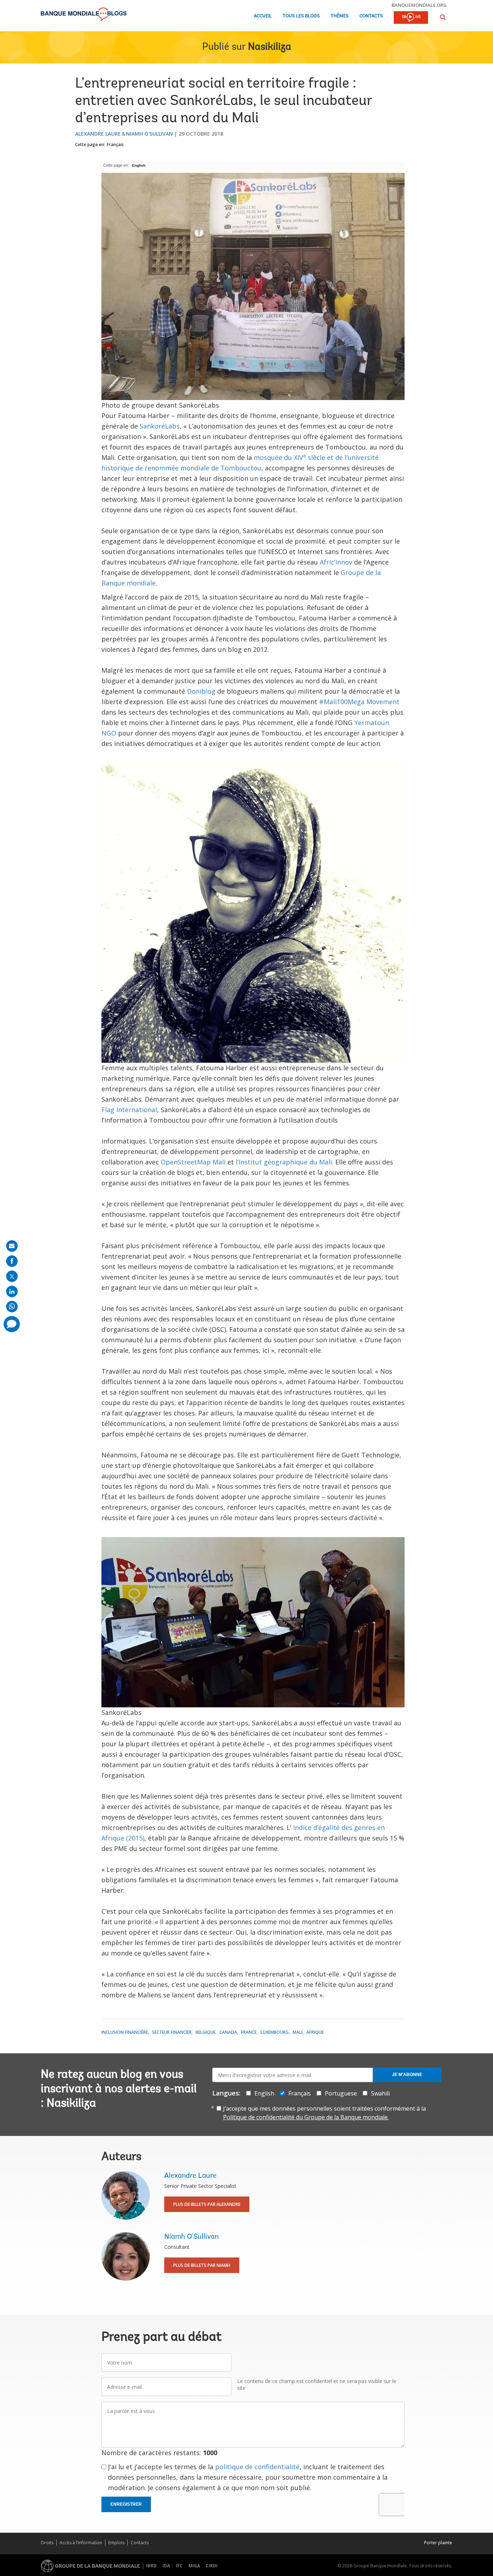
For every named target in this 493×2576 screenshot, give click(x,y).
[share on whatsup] (12, 1307)
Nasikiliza (270, 47)
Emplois (116, 2543)
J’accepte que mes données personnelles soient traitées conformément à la (324, 2113)
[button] (443, 17)
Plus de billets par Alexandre (207, 2204)
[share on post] (12, 1276)
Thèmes (340, 16)
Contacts (371, 16)
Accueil (263, 16)
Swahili (380, 2093)
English (139, 165)
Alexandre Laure (98, 134)
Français (115, 144)
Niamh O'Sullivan (149, 134)
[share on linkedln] (12, 1291)
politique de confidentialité (257, 2467)
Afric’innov (336, 562)
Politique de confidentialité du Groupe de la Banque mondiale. (306, 2117)
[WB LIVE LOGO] (411, 18)
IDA (166, 2566)
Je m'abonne (407, 2075)
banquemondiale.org (419, 5)
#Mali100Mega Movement (359, 702)
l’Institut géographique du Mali (284, 1162)
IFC (179, 2566)
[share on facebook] (12, 1261)
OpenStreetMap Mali (193, 1162)
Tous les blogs (301, 16)
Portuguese (341, 2093)
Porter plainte (438, 2543)
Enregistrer (126, 2504)
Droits (47, 2543)
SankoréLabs (160, 426)
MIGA (194, 2566)
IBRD (151, 2566)
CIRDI (212, 2566)
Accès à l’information (81, 2543)
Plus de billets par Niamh (202, 2265)
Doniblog (201, 691)
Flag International (129, 1110)
